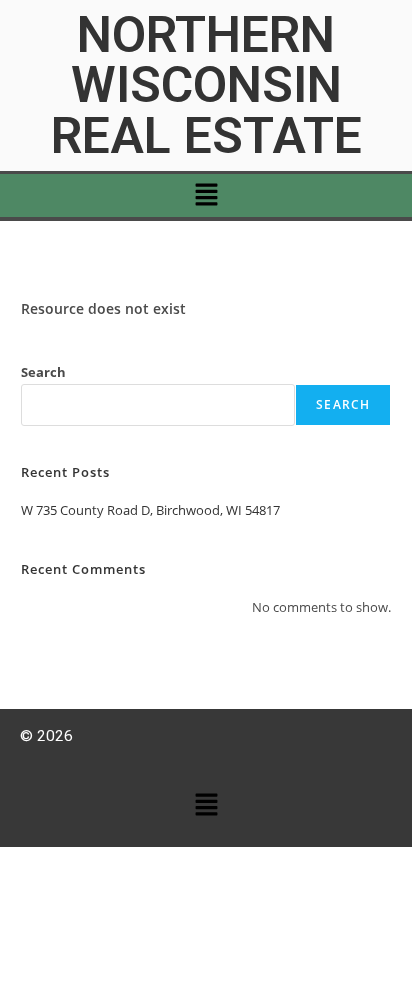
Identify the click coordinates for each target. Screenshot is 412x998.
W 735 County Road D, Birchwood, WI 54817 (150, 510)
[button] (206, 195)
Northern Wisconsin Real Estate (206, 85)
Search (43, 372)
